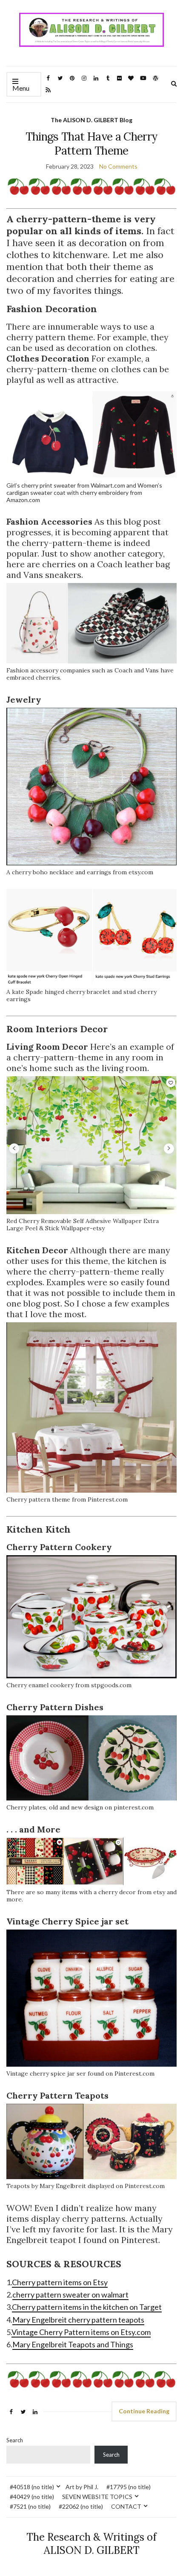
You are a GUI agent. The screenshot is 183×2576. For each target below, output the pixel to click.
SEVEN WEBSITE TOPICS (97, 2497)
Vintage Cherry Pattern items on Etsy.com (81, 2332)
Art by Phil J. (82, 2487)
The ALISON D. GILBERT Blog (91, 120)
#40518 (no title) (32, 2487)
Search (15, 2440)
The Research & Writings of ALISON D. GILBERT (91, 2544)
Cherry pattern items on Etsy (60, 2282)
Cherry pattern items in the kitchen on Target (87, 2307)
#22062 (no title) (81, 2506)
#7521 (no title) (30, 2506)
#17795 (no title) (129, 2487)
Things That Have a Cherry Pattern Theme (92, 144)
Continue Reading (144, 2411)
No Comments (118, 166)
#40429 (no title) (32, 2497)
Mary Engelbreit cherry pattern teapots (78, 2320)
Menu (21, 88)
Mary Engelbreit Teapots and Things (73, 2344)
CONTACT (126, 2506)
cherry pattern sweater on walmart (70, 2295)
